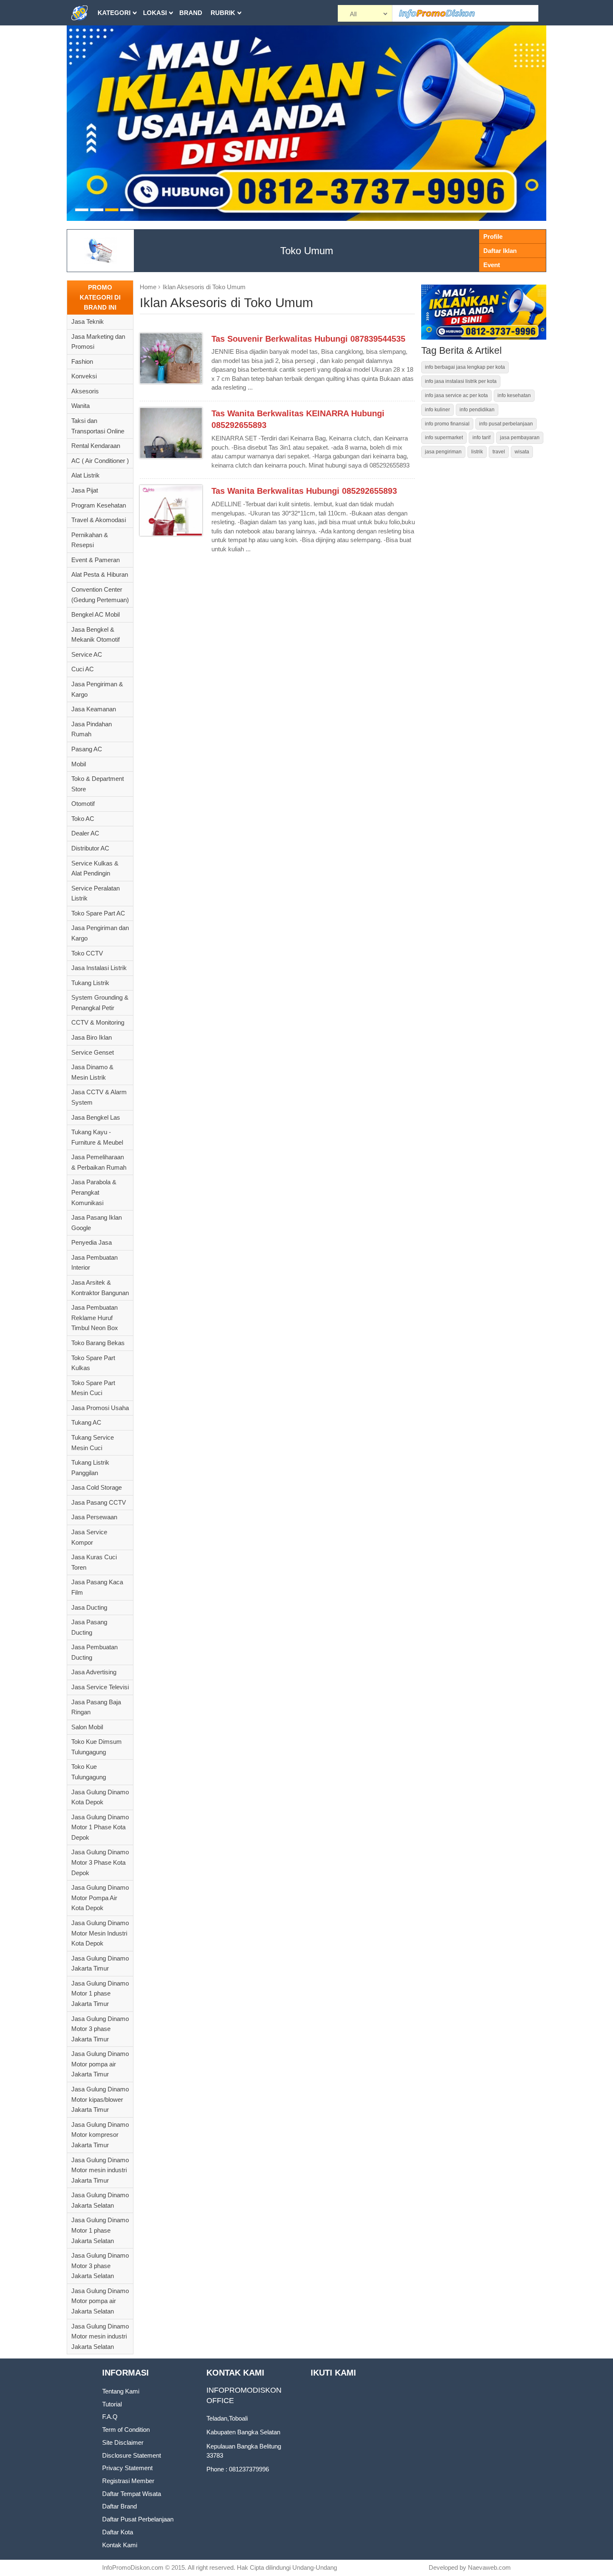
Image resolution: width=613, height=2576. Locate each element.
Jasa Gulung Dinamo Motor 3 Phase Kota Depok (100, 1862)
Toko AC (83, 819)
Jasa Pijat (85, 490)
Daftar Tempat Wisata (132, 2494)
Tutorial (112, 2404)
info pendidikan (477, 410)
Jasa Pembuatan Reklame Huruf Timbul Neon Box (95, 1318)
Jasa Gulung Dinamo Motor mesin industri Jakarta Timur (100, 2170)
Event (492, 265)
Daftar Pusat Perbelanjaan (138, 2519)
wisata (522, 452)
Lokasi (155, 13)
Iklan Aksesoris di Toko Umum (204, 287)
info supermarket (444, 438)
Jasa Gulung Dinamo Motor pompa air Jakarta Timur (100, 2064)
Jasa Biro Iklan (92, 1037)
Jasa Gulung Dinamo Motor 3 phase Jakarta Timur (100, 2029)
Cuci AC (83, 669)
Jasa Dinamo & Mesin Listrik (92, 1072)
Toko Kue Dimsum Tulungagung (97, 1747)
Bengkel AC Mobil (95, 614)
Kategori (114, 13)
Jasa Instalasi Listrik (99, 968)
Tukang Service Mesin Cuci (93, 1443)
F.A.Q (110, 2417)
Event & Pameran (95, 560)
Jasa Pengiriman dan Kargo (100, 933)
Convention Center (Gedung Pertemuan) (100, 595)
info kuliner (437, 410)
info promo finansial (447, 424)
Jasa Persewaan (94, 1517)
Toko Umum (307, 251)
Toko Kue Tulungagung (89, 1772)
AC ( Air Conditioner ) (100, 461)
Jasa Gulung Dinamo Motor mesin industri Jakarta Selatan (100, 2336)
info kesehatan (514, 395)
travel (499, 452)
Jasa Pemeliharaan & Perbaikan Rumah (99, 1162)
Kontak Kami (120, 2545)
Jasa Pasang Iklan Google (97, 1223)
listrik (477, 452)
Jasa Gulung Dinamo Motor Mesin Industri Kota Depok (100, 1933)
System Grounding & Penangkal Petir (100, 1003)
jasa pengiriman (443, 452)
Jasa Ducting (89, 1607)
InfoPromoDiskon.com (133, 2567)
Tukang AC (86, 1422)
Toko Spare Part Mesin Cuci (93, 1388)
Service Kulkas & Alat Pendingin (95, 868)
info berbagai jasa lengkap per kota (465, 367)
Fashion (82, 361)
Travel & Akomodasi (99, 520)
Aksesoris (85, 391)
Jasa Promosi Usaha (100, 1408)
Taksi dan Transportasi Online (98, 426)
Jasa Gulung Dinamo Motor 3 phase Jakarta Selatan (100, 2266)
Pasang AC (87, 749)
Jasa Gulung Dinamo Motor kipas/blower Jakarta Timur (100, 2099)
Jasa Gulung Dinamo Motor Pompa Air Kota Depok (100, 1898)
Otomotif (83, 804)
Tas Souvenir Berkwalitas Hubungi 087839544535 (308, 339)
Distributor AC (90, 848)
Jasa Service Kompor (89, 1537)
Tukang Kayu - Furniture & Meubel (97, 1137)
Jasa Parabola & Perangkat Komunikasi (94, 1192)
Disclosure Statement (132, 2455)
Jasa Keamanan (94, 709)
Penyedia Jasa (92, 1242)
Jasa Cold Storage (97, 1487)
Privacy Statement (127, 2468)
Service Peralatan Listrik (95, 893)
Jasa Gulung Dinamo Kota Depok (100, 1797)
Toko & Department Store (98, 784)
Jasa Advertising (94, 1672)
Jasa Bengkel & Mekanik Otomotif (95, 635)
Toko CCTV (87, 953)
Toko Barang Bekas (98, 1343)
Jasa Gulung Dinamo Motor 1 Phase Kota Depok (100, 1827)
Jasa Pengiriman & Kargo (97, 689)
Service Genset (93, 1052)
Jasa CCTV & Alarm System (99, 1097)
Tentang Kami (121, 2391)
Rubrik (223, 13)
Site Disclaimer (123, 2442)
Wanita (80, 406)
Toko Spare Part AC (98, 913)
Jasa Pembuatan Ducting (94, 1652)
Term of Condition (126, 2430)
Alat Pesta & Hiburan (100, 574)
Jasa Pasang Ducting (89, 1627)
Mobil (79, 764)
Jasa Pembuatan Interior (94, 1263)
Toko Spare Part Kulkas (93, 1363)
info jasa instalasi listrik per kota (461, 381)
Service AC (87, 654)
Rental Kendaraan (96, 446)
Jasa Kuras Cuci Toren (94, 1562)
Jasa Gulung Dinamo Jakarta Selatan (100, 2200)
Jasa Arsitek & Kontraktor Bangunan (100, 1288)
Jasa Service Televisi (100, 1687)
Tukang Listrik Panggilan (90, 1468)
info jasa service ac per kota (456, 395)
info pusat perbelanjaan (506, 424)
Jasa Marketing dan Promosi (98, 342)
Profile (493, 236)
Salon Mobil (87, 1727)
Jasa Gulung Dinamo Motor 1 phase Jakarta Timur (100, 1993)
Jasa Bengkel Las (96, 1117)
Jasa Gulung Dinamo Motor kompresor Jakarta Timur (100, 2135)
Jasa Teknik (88, 321)
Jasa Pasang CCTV (99, 1502)
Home (148, 287)
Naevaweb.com (489, 2567)
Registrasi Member (128, 2481)
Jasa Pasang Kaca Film (97, 1587)
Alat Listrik (85, 475)
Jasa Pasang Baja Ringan (96, 1707)
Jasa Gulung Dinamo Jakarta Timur (100, 1963)
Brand (191, 13)
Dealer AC (85, 833)
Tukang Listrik (90, 983)
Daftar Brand (119, 2506)
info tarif (481, 438)
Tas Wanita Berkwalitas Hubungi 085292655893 (304, 491)
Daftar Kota (118, 2532)
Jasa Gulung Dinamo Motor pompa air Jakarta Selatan (100, 2301)
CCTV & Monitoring (98, 1022)
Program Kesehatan (99, 505)
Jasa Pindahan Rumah (92, 729)
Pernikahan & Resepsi (90, 540)
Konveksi (84, 376)
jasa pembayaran (520, 438)
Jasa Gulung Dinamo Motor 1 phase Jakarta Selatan (100, 2230)
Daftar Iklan (500, 251)
